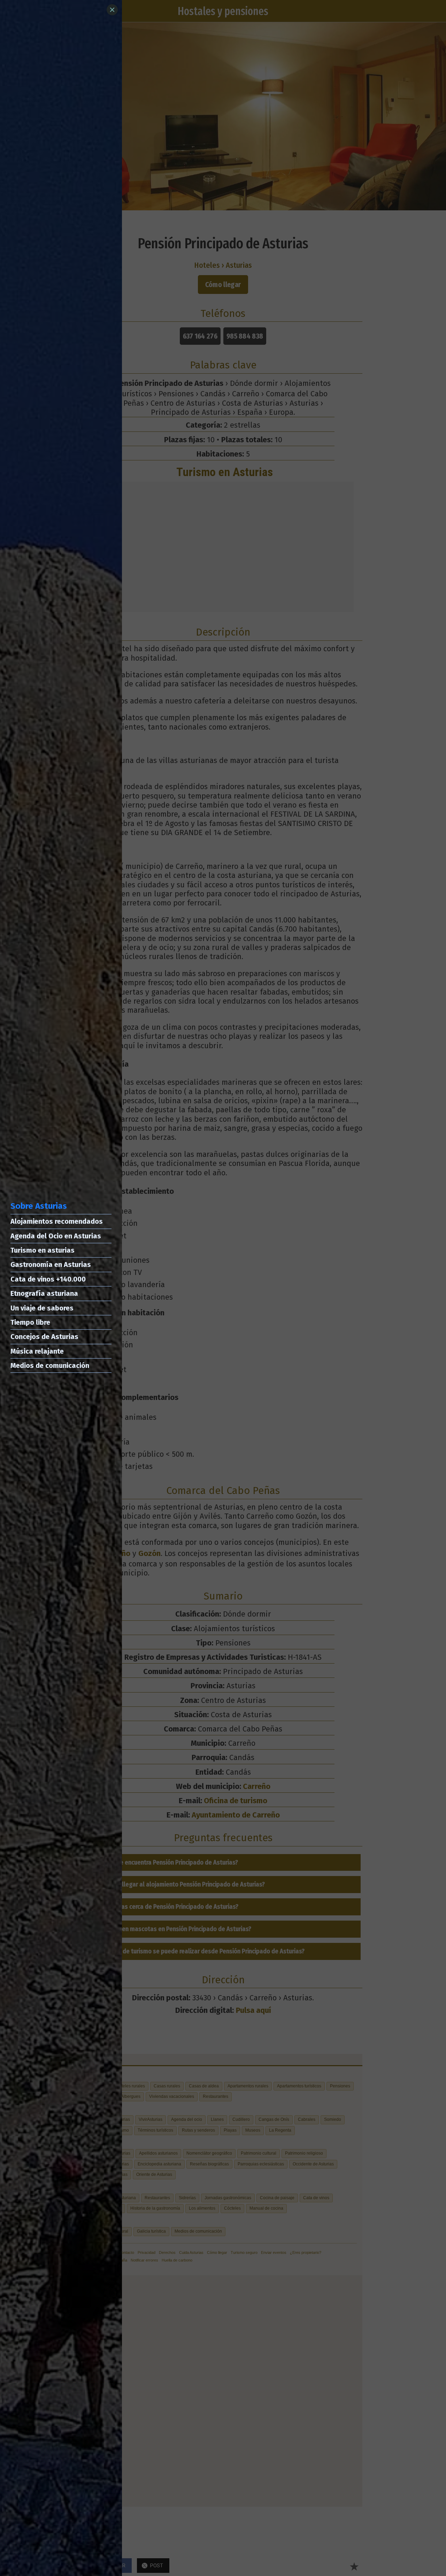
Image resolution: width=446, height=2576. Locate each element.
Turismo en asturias (43, 1250)
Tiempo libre (30, 1322)
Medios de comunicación (50, 1365)
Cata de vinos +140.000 (48, 1279)
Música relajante (37, 1351)
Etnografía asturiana (44, 1293)
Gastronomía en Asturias (51, 1264)
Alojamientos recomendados (57, 1221)
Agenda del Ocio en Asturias (56, 1236)
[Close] (112, 10)
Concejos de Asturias (44, 1337)
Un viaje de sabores (42, 1308)
